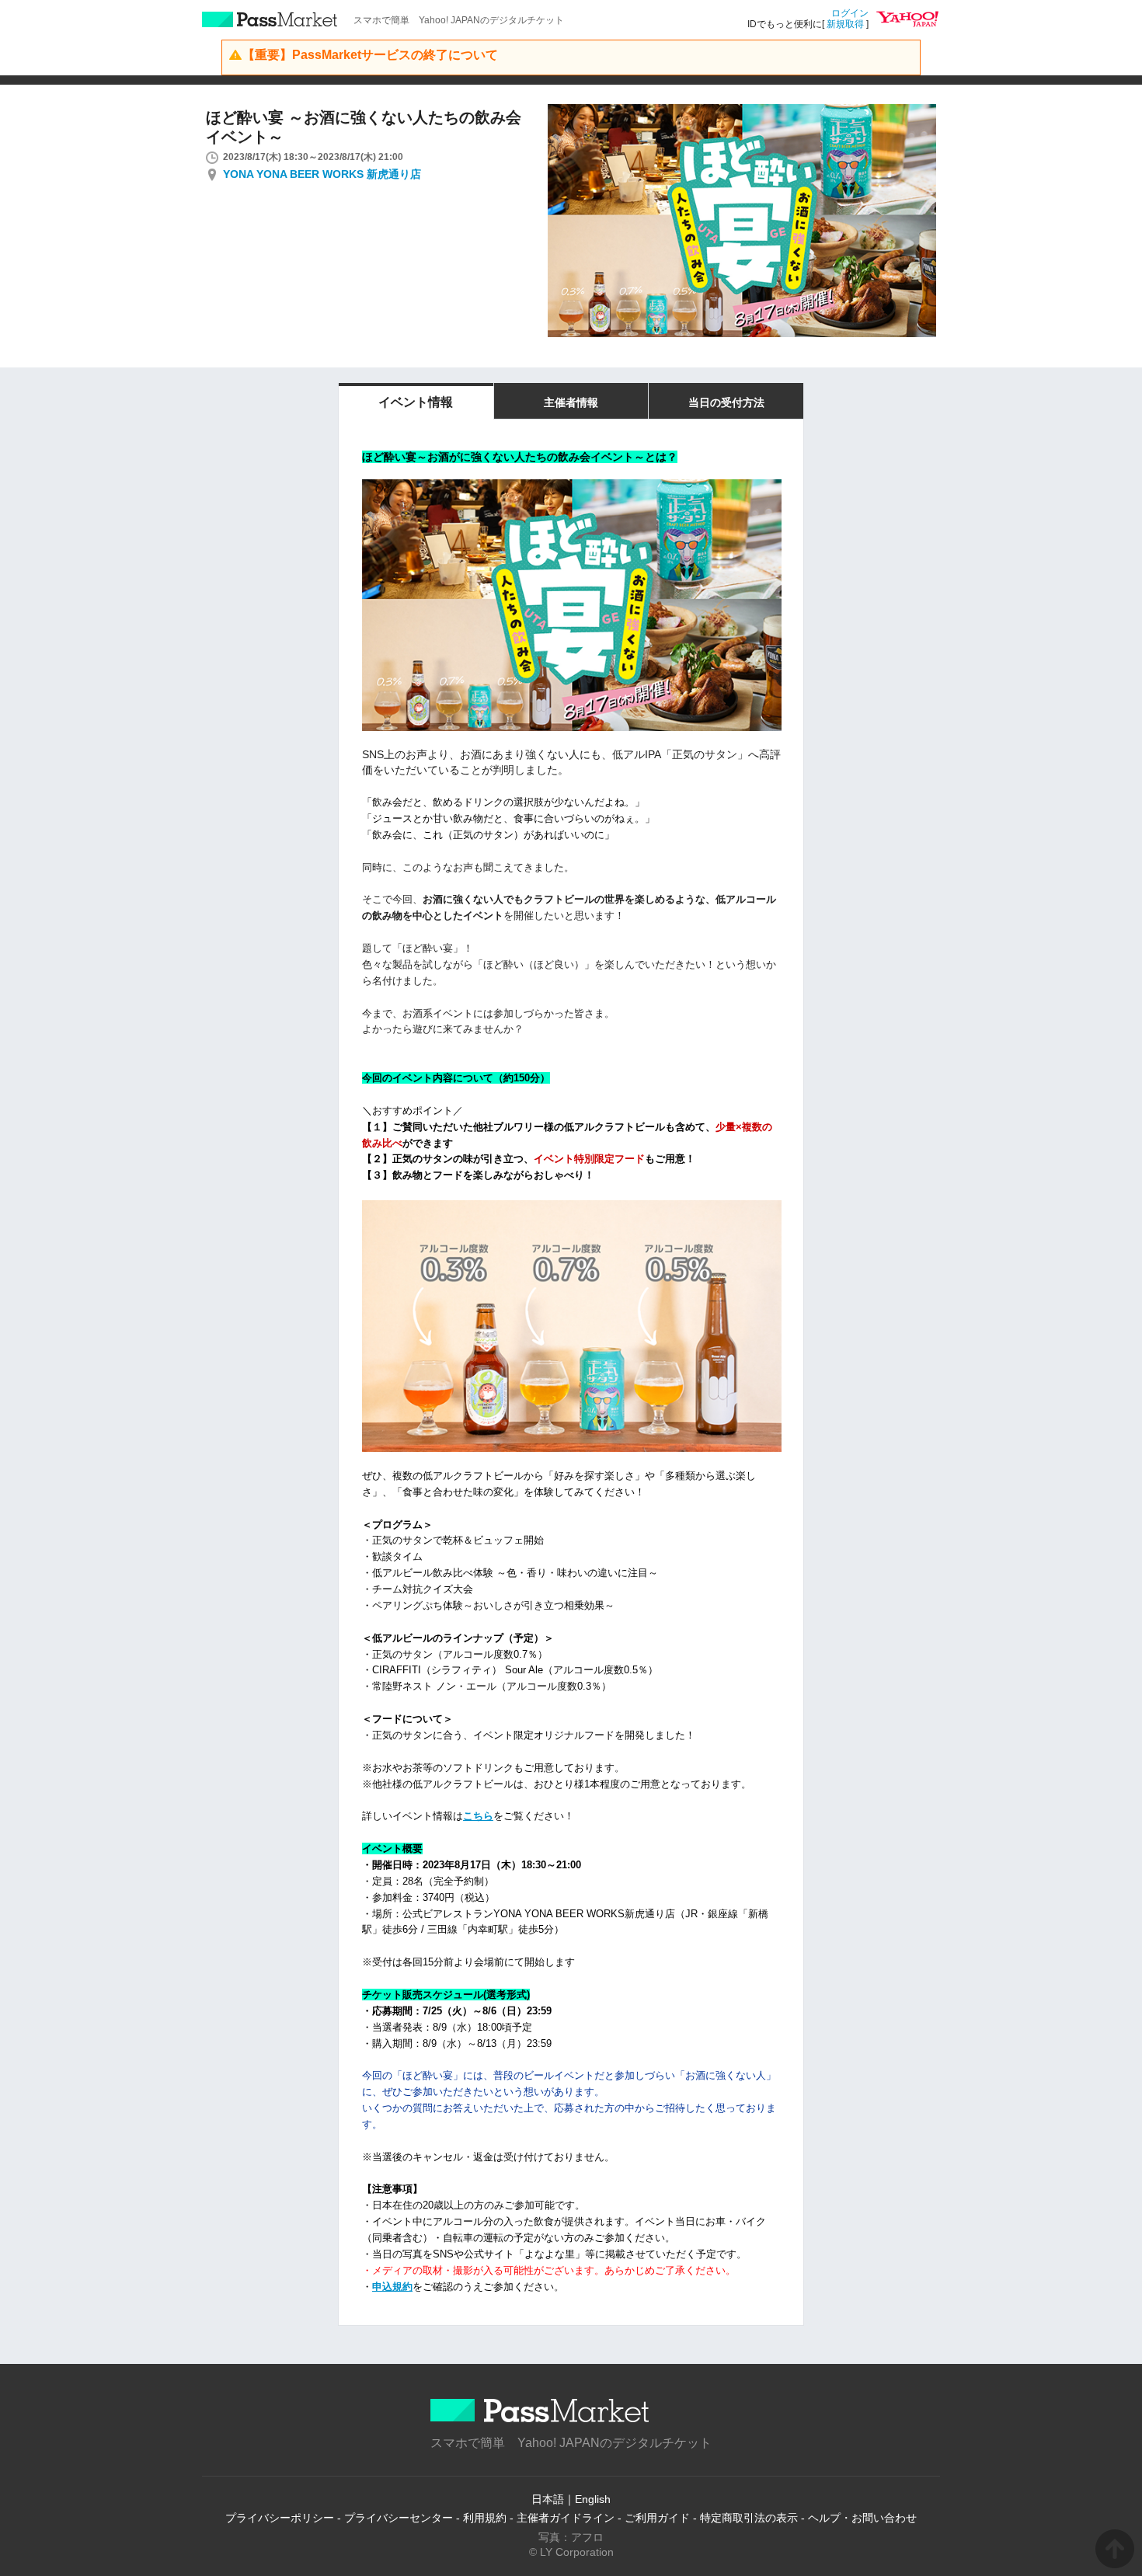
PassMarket (270, 19)
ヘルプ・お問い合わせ (862, 2518)
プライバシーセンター (399, 2518)
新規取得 (845, 24)
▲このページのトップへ (1115, 2549)
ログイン (850, 13)
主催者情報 (571, 402)
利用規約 (485, 2518)
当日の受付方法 (726, 402)
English (593, 2499)
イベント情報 (416, 402)
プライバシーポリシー (280, 2518)
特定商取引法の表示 (749, 2518)
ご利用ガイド (657, 2518)
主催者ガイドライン (566, 2518)
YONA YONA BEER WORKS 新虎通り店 (322, 174)
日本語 (548, 2499)
